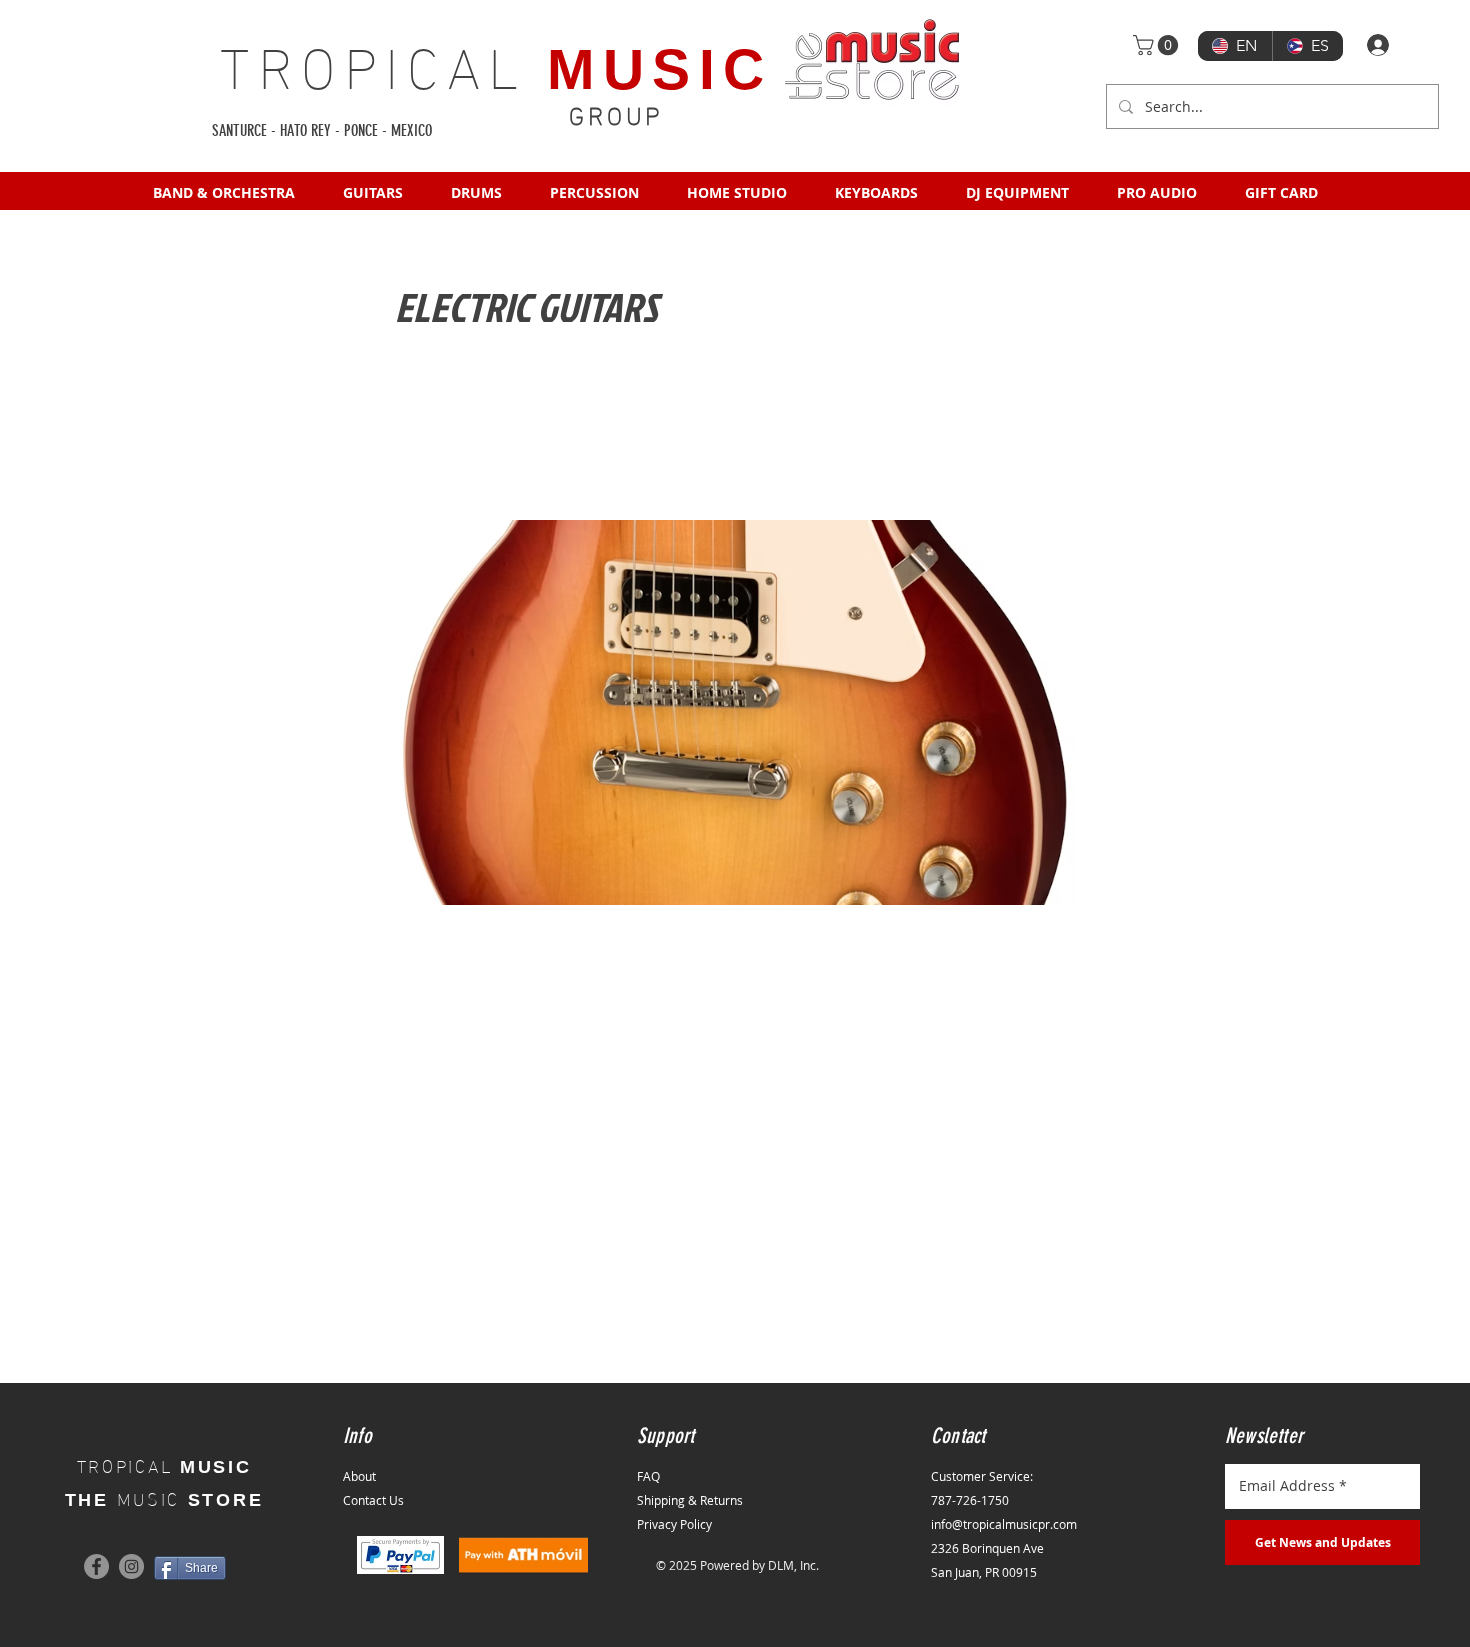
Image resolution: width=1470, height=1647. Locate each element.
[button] (1158, 45)
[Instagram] (131, 1566)
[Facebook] (96, 1566)
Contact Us (373, 1500)
